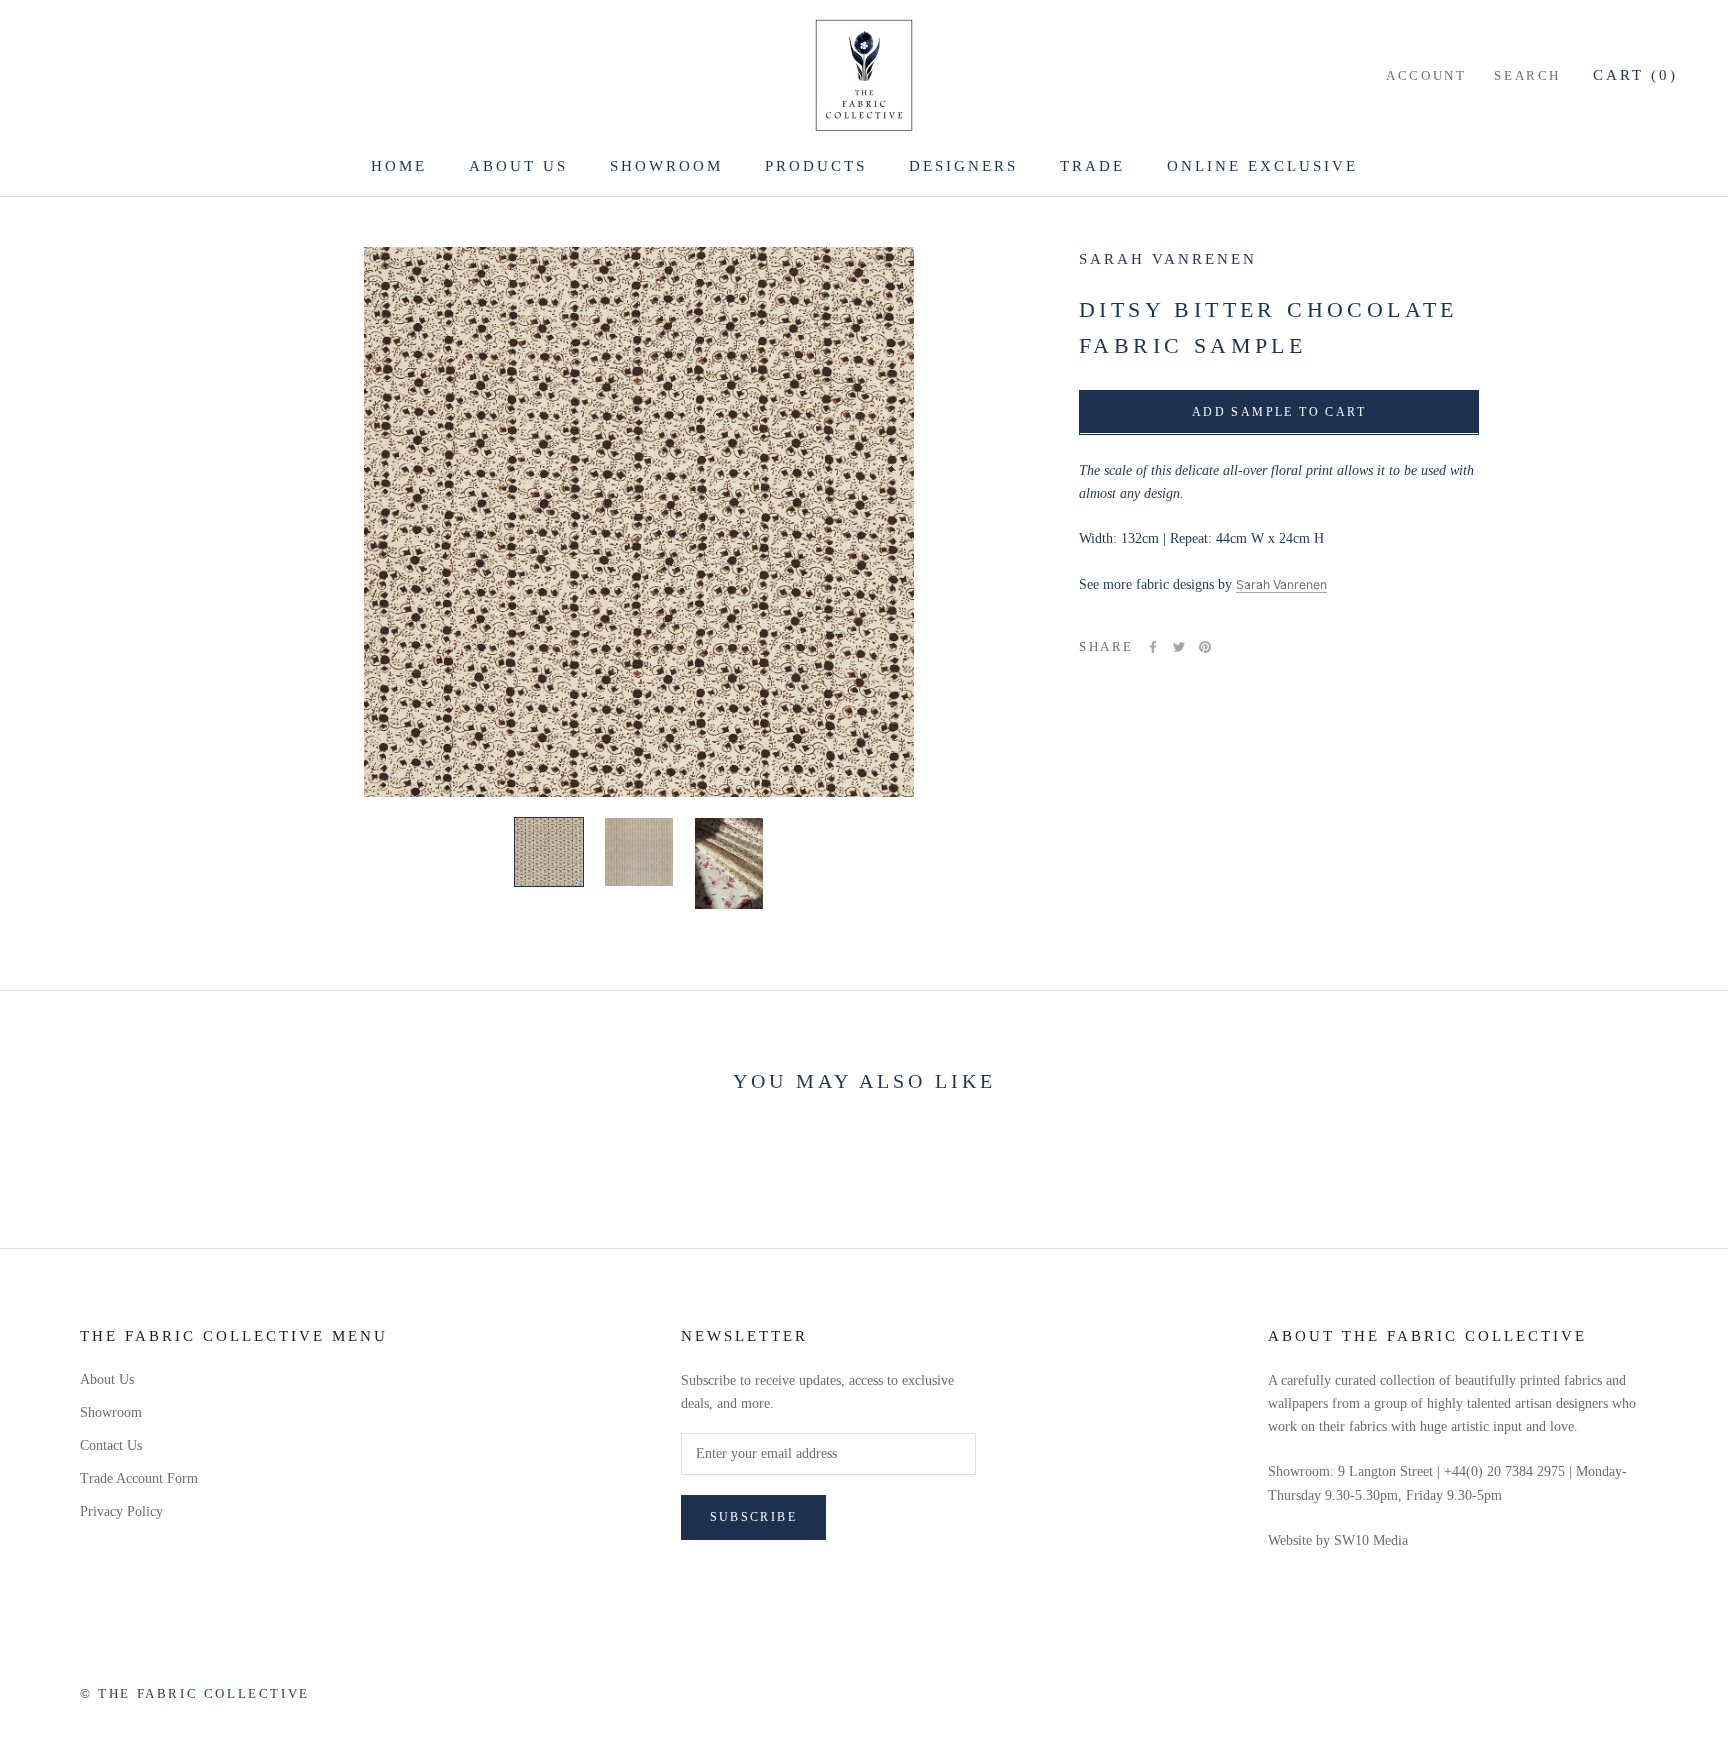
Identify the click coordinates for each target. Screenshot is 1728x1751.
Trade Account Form (139, 1478)
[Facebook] (1153, 647)
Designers (963, 166)
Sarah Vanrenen (1168, 259)
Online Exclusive (1262, 166)
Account (1426, 75)
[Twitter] (1179, 647)
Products (816, 166)
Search (1527, 75)
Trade (1092, 166)
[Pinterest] (1205, 647)
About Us (518, 166)
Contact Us (111, 1445)
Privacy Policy (121, 1511)
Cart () (1635, 75)
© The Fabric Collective (195, 1693)
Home (399, 166)
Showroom (666, 166)
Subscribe (754, 1517)
